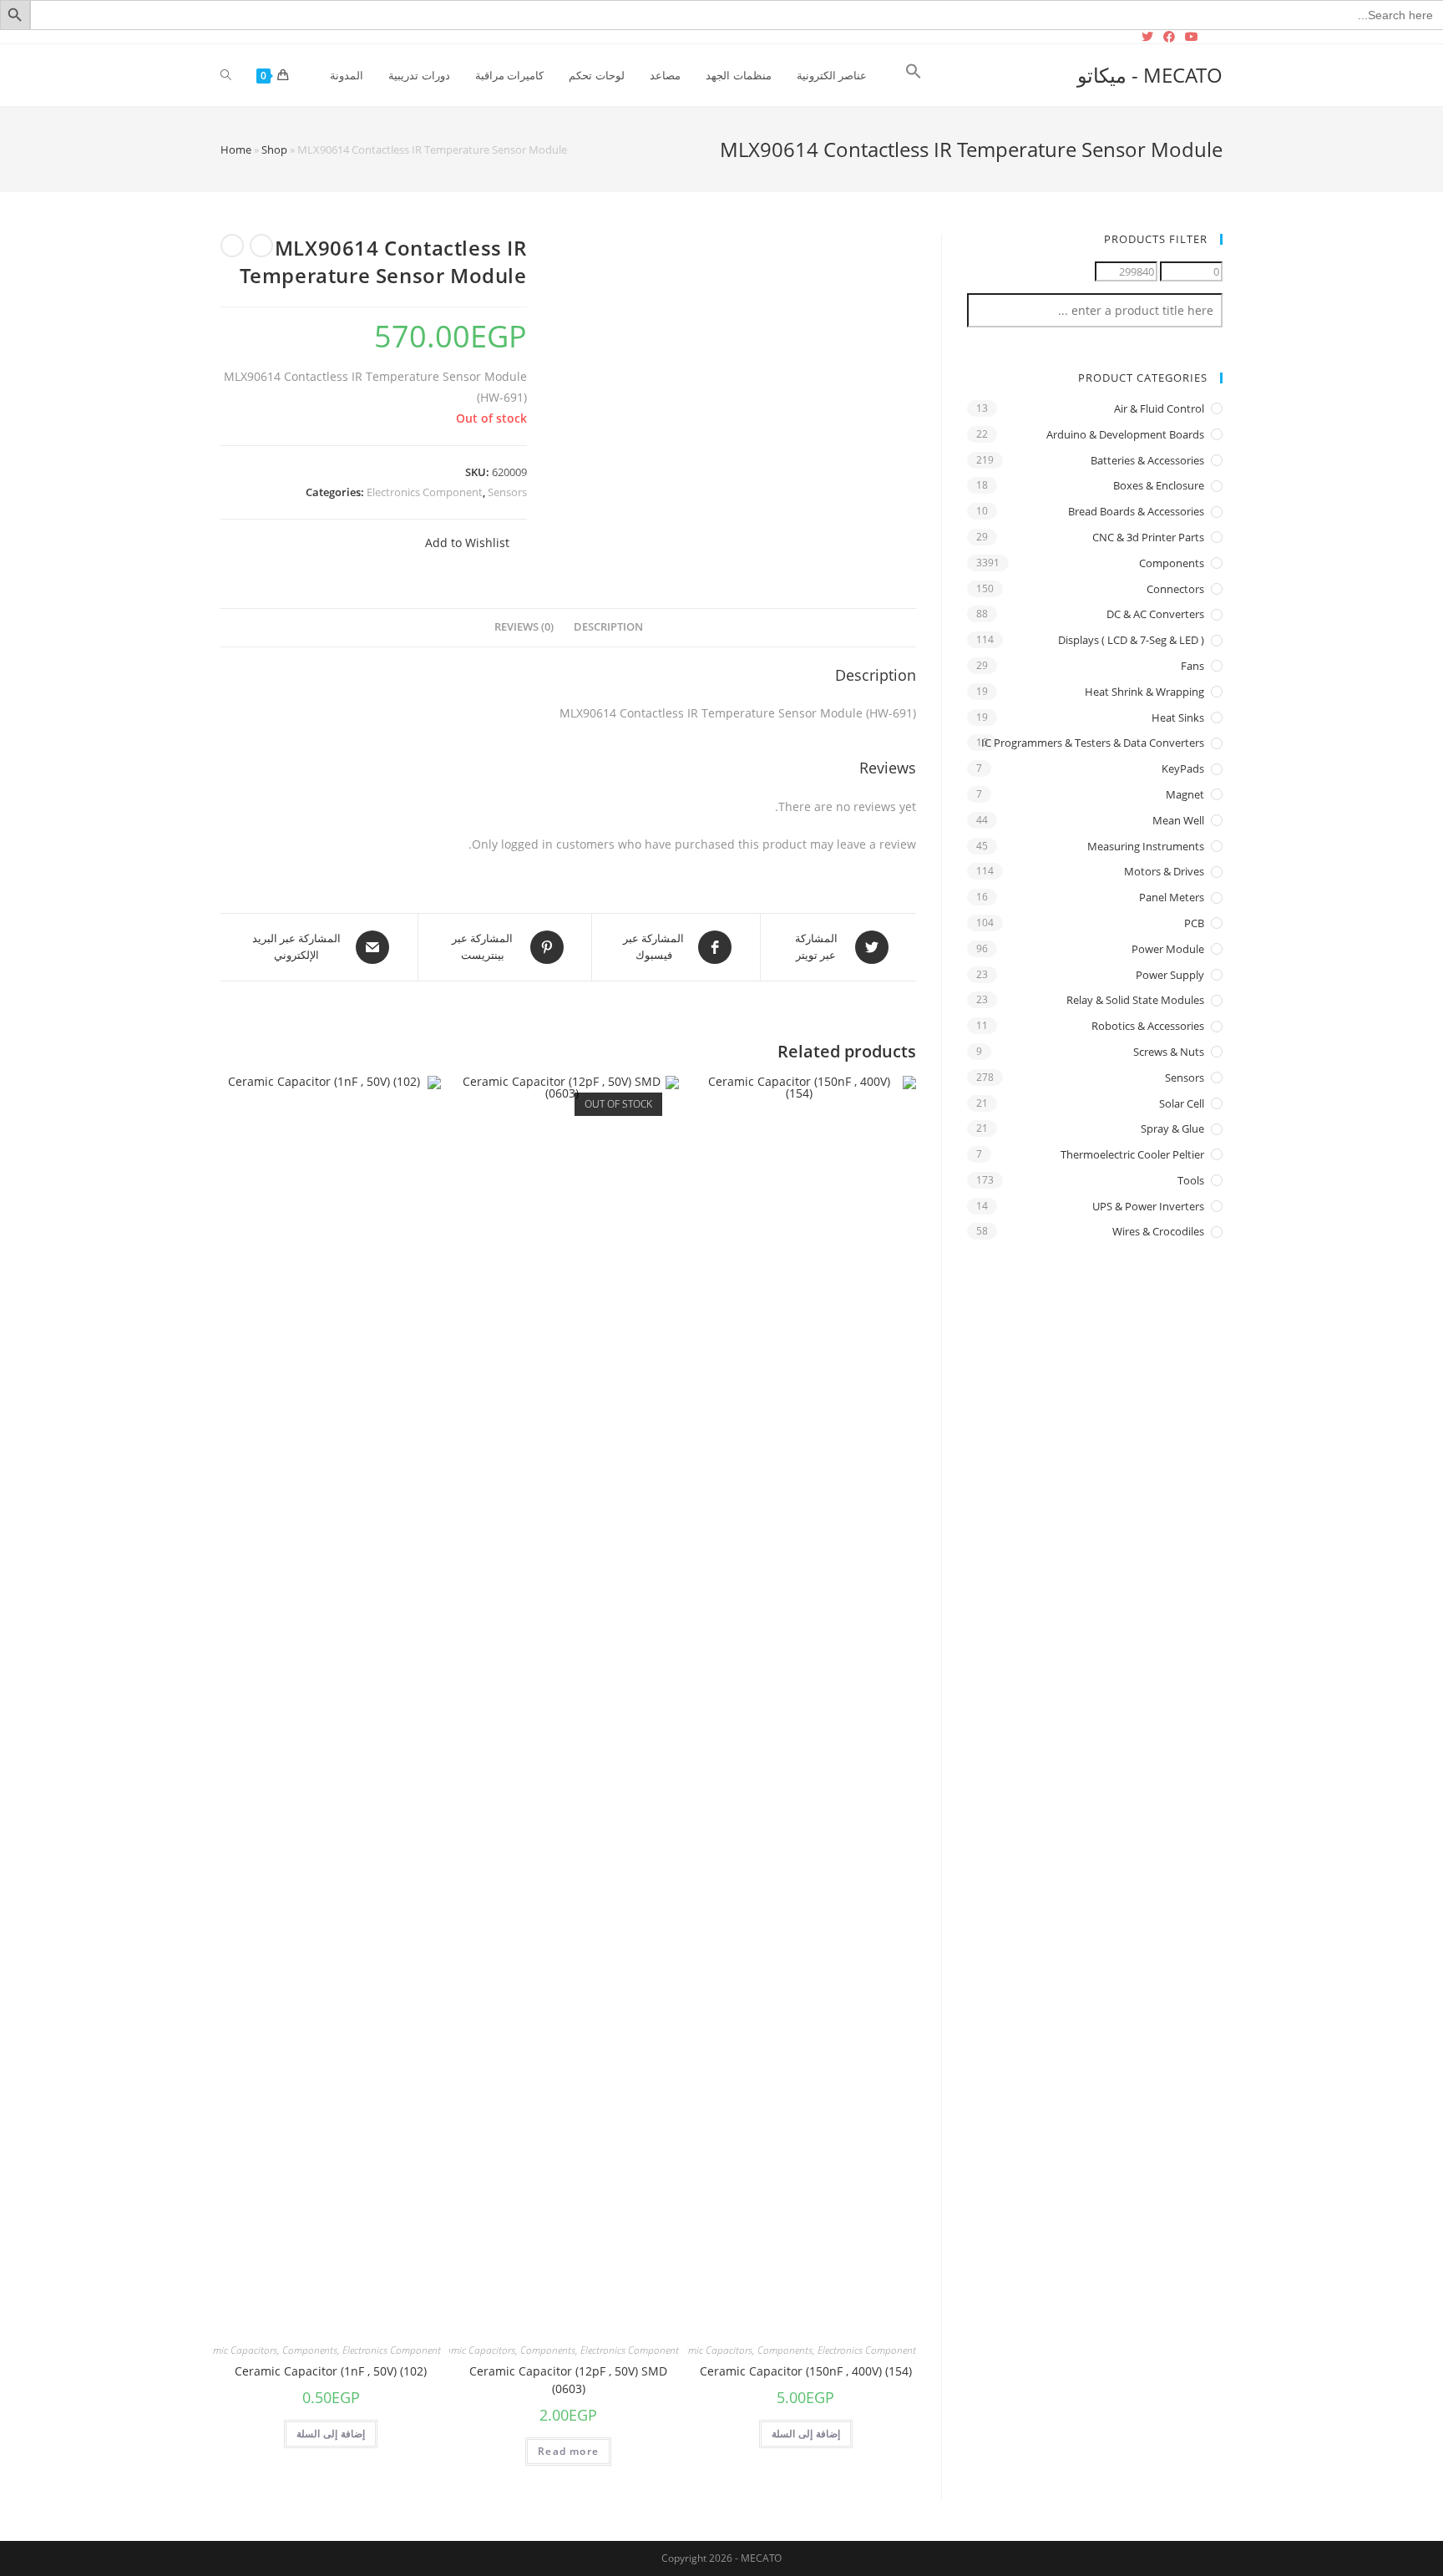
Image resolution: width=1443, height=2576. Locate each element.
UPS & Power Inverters (1148, 1206)
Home (236, 150)
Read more (568, 2451)
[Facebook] (1169, 37)
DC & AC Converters (1155, 614)
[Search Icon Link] (914, 75)
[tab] (608, 628)
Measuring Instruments (1146, 846)
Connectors (1175, 589)
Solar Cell (1182, 1103)
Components (785, 2350)
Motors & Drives (1164, 871)
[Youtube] (1192, 37)
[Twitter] (1150, 37)
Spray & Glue (1172, 1128)
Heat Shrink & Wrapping (1144, 692)
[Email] (1213, 37)
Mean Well (1178, 820)
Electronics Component (425, 492)
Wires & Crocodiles (1158, 1231)
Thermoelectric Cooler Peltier (1132, 1154)
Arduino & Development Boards (1125, 434)
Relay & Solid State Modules (1135, 1000)
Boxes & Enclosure (1159, 485)
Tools (1191, 1180)
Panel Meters (1172, 897)
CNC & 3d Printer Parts (1148, 537)
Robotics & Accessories (1148, 1026)
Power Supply (1170, 975)
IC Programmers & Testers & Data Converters (1093, 743)
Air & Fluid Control (1159, 408)
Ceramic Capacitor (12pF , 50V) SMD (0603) (568, 2380)
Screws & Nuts (1169, 1052)
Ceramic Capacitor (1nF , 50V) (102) (331, 2371)
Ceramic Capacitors (711, 2350)
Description (608, 627)
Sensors (507, 492)
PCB (1194, 923)
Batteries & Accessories (1147, 460)
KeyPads (1183, 768)
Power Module (1168, 949)
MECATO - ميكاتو (1150, 75)
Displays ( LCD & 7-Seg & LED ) (1131, 640)
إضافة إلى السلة (806, 2434)
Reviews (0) (524, 627)
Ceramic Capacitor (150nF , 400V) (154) (806, 2371)
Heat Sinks (1178, 718)
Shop (274, 150)
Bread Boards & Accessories (1136, 511)
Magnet (1185, 794)
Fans (1192, 666)
